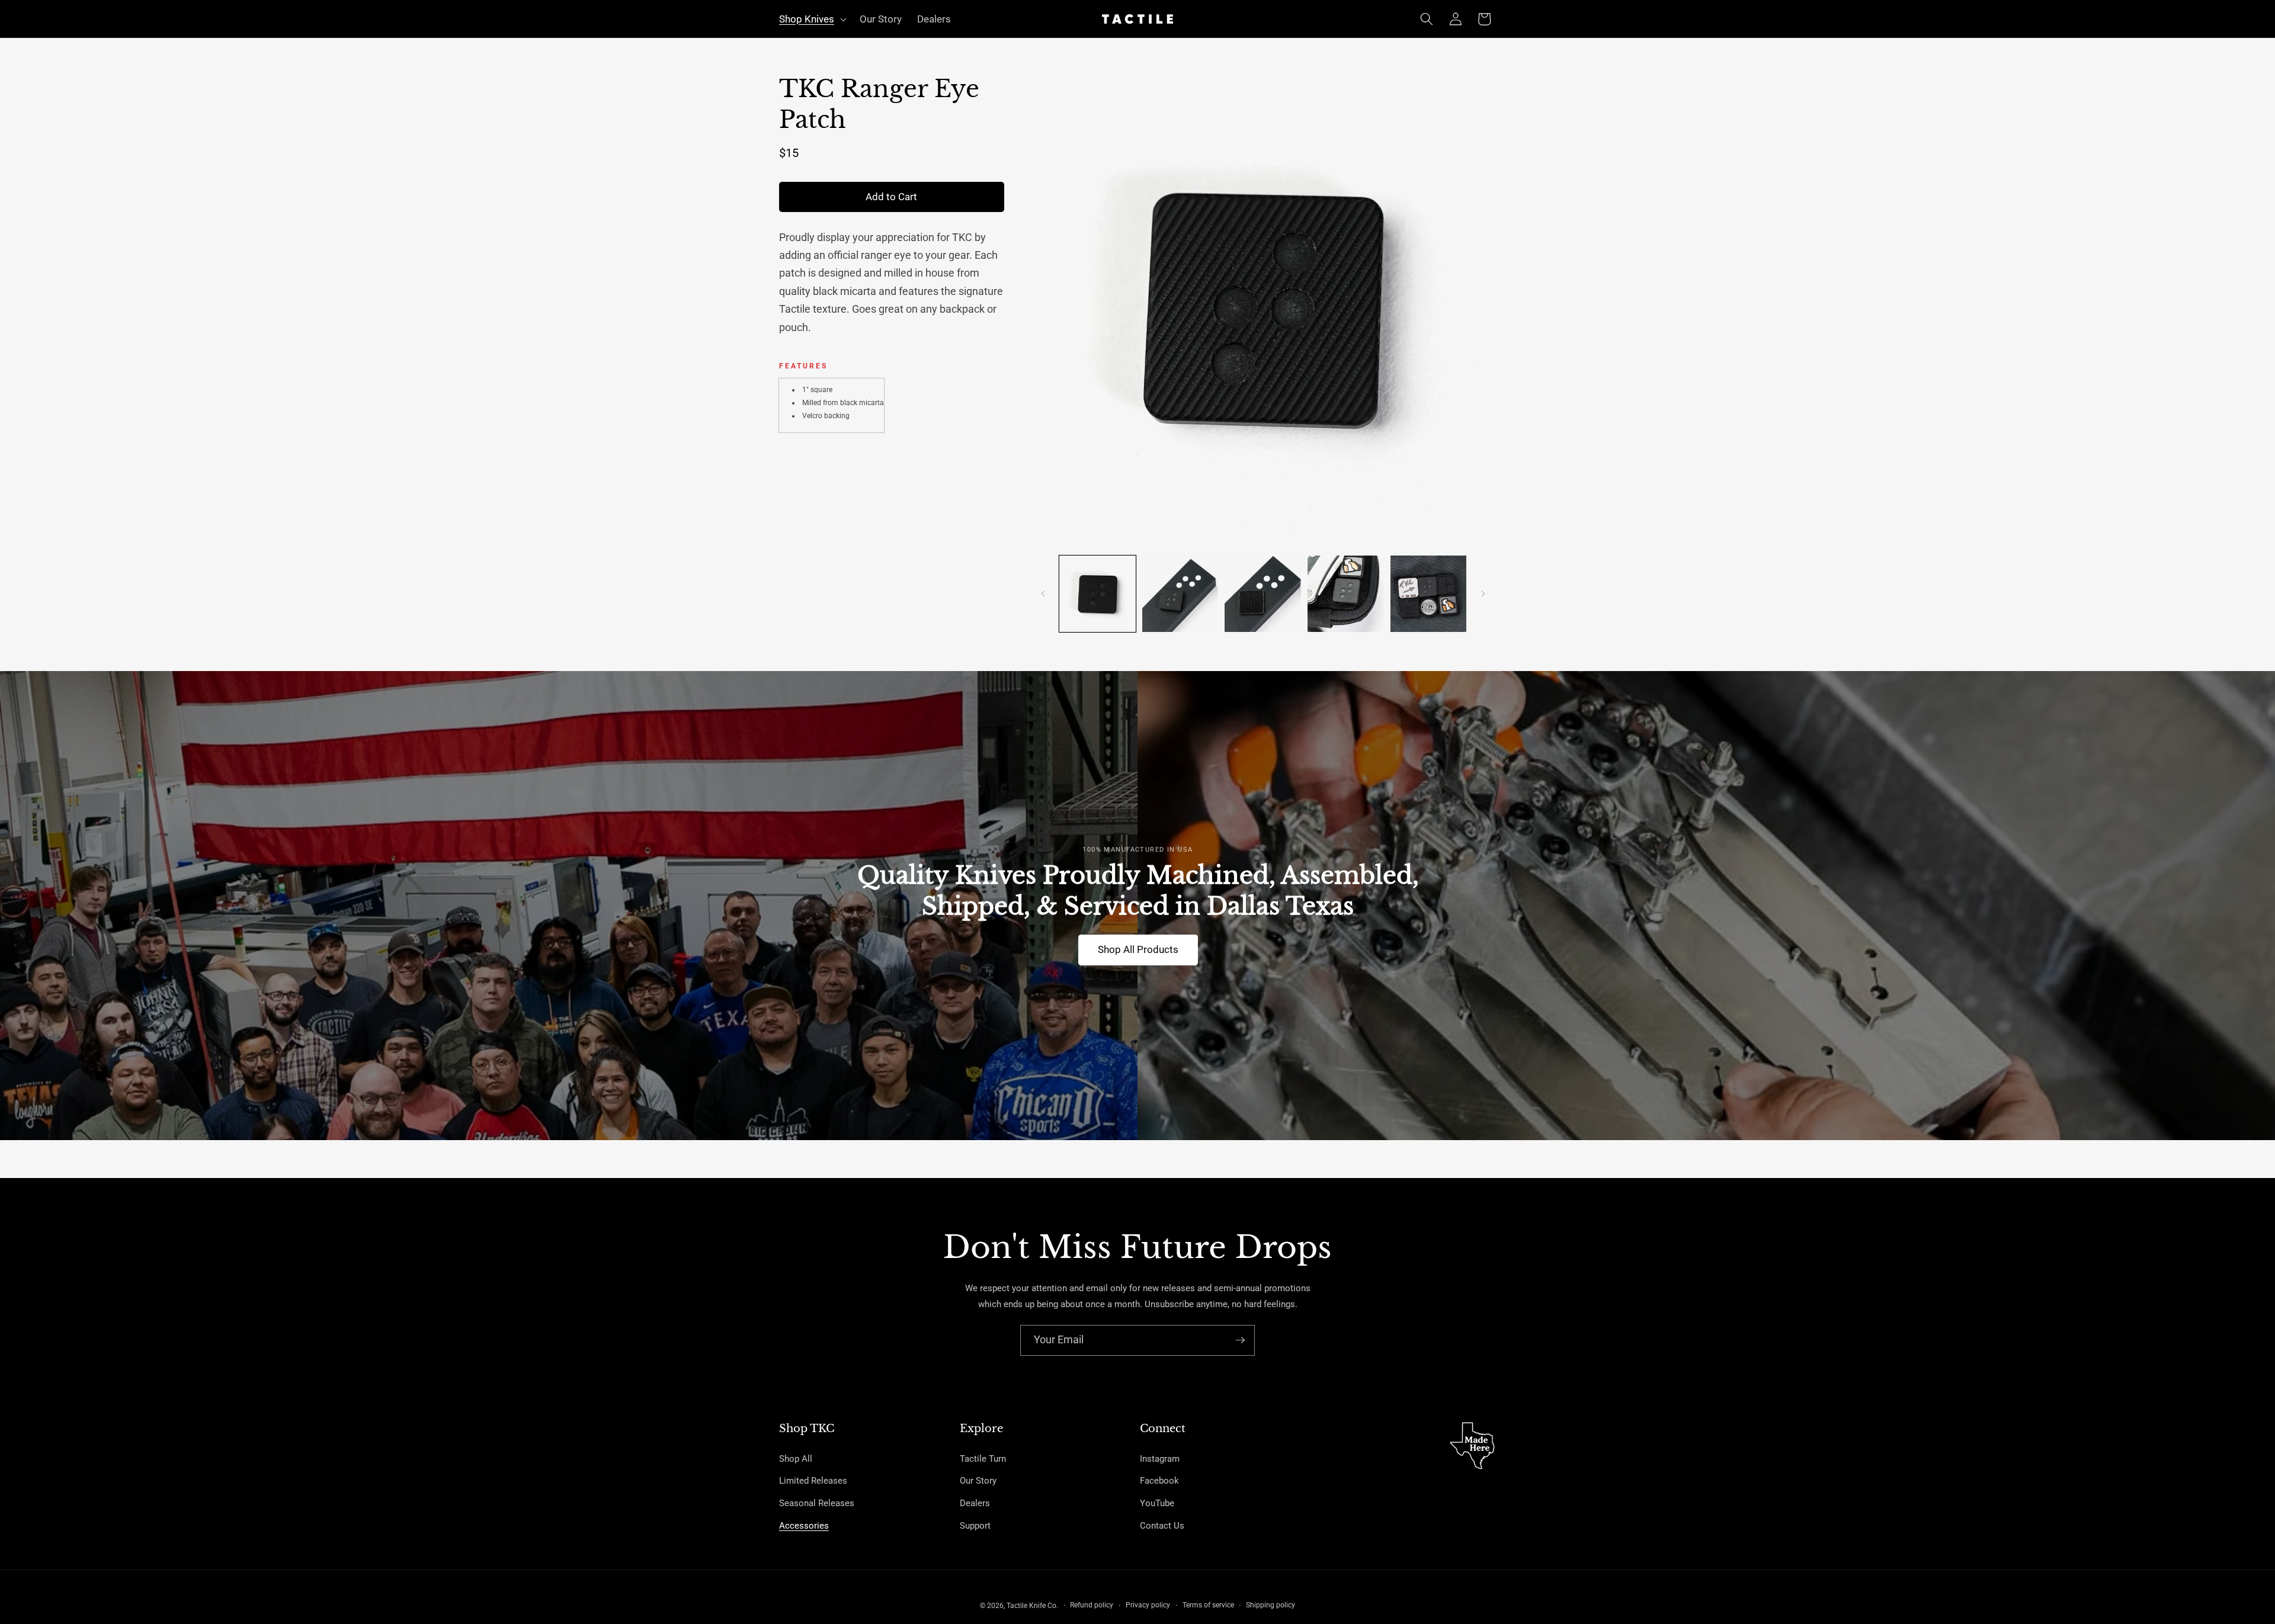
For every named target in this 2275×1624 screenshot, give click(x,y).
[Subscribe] (1240, 1340)
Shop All (796, 1459)
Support (975, 1526)
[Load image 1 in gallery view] (1098, 594)
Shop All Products (1137, 950)
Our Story (978, 1481)
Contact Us (1162, 1526)
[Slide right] (1483, 594)
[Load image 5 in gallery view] (1429, 594)
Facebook (1159, 1481)
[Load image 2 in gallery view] (1180, 594)
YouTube (1157, 1503)
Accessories (804, 1526)
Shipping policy (1271, 1605)
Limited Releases (813, 1481)
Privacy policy (1148, 1605)
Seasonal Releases (817, 1503)
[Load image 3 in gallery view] (1263, 594)
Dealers (975, 1503)
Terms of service (1208, 1605)
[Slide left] (1043, 594)
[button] (812, 19)
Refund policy (1092, 1605)
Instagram (1160, 1459)
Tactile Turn (983, 1459)
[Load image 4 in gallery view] (1346, 594)
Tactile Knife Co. (1032, 1606)
